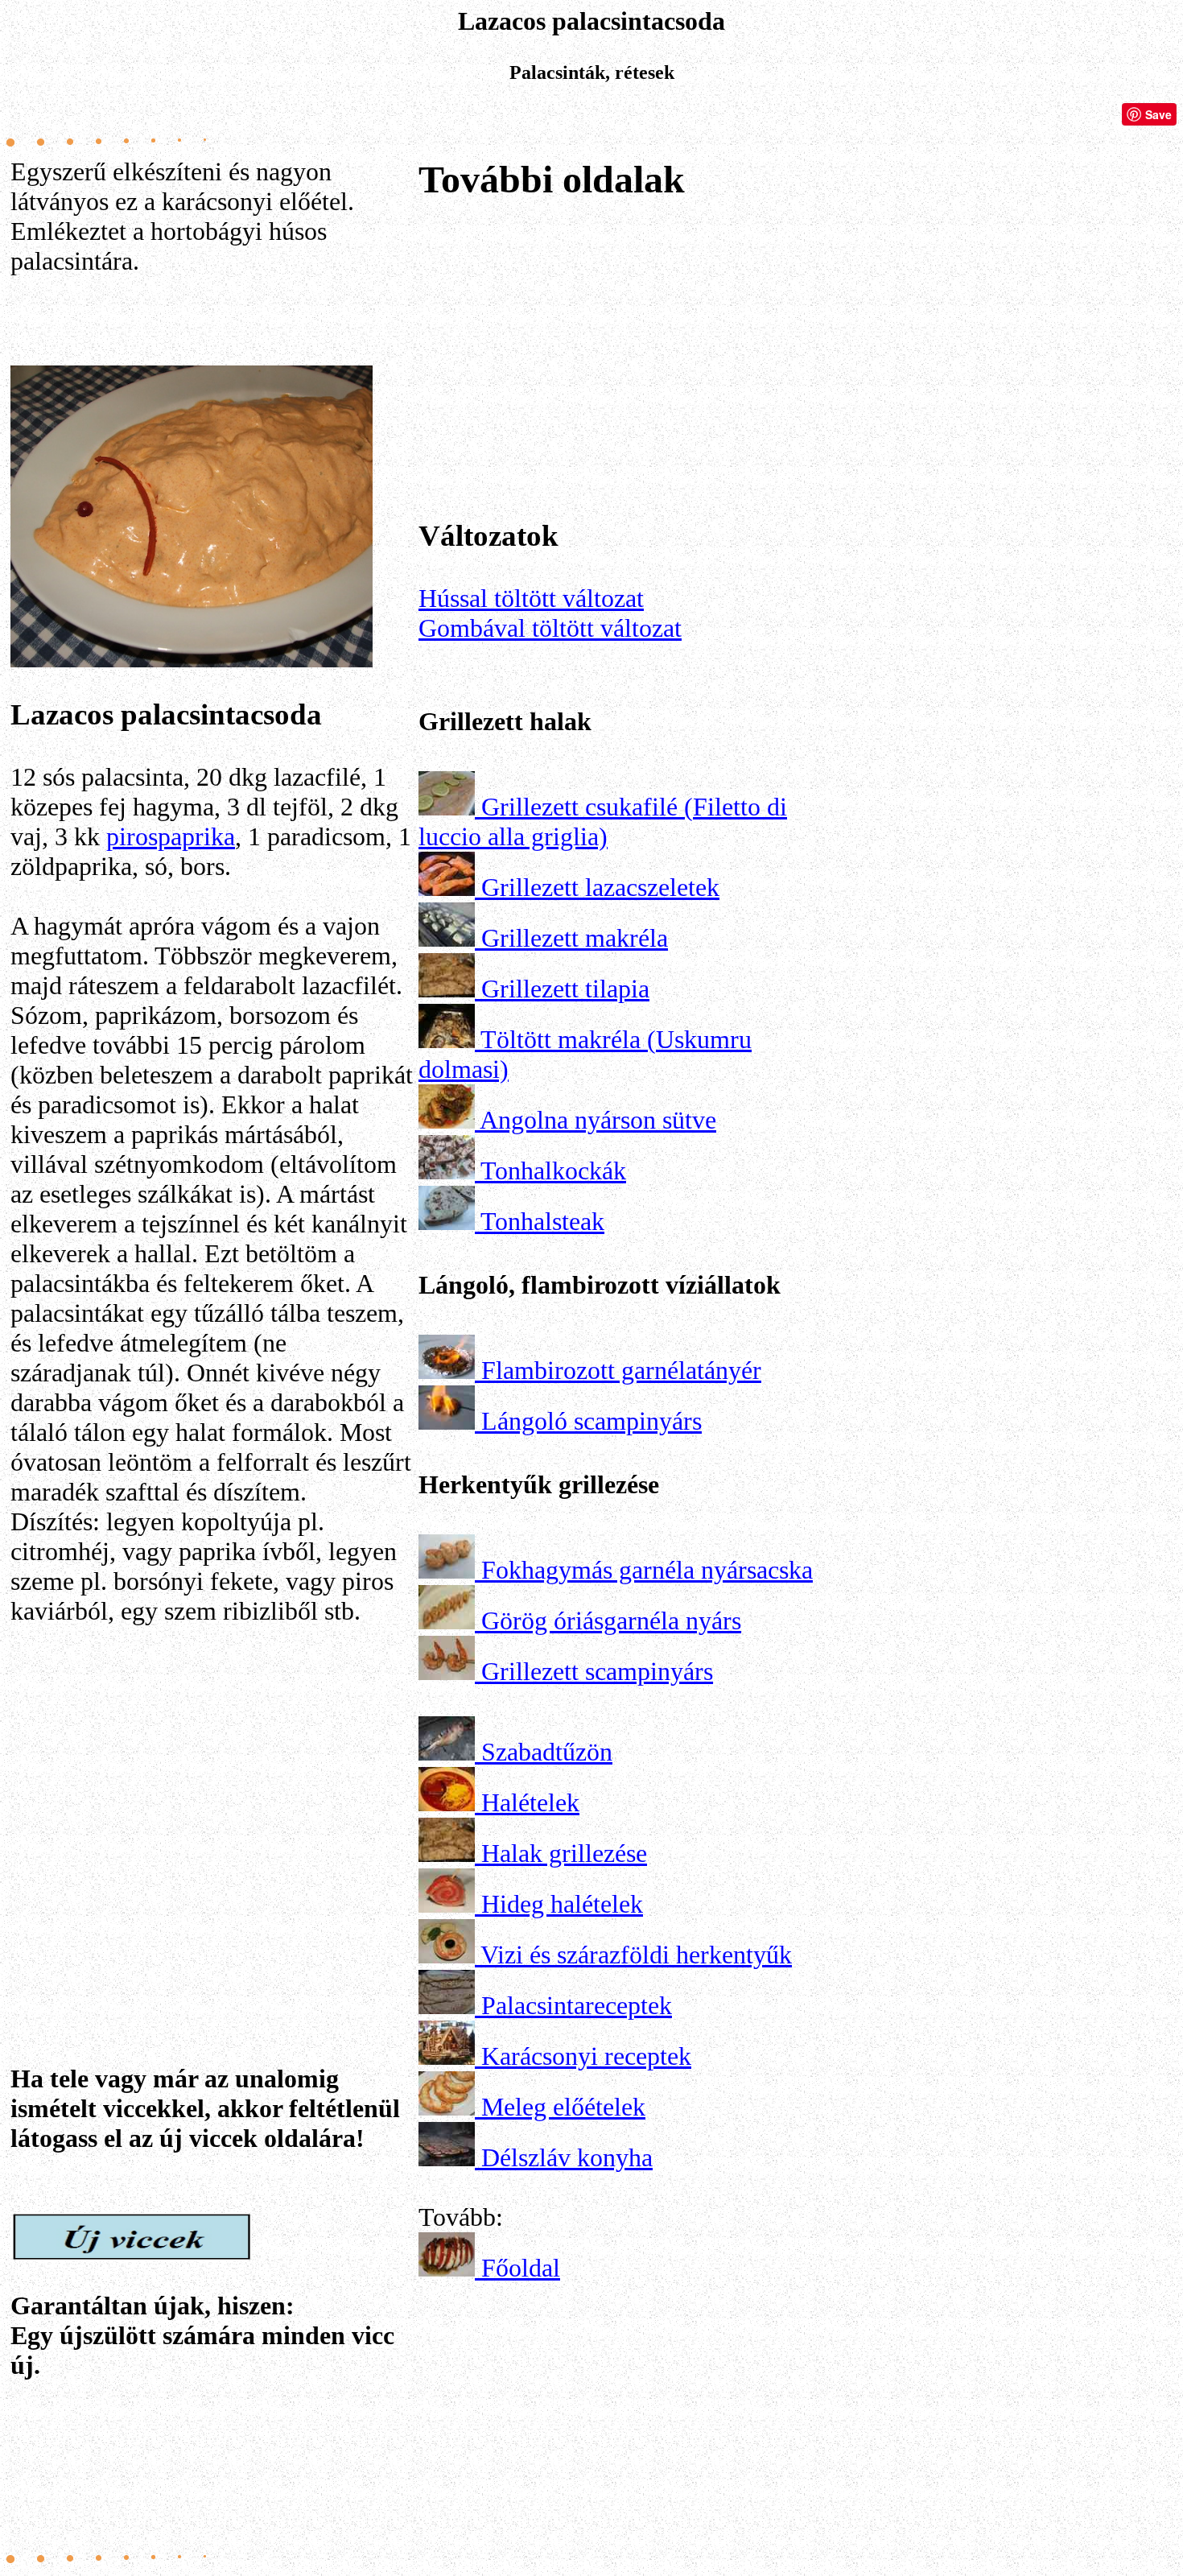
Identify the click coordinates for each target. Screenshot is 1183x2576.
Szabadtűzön (547, 1752)
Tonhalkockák (553, 1170)
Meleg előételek (563, 2107)
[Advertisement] (212, 1798)
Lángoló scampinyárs (591, 1421)
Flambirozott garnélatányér (621, 1370)
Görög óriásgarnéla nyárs (611, 1620)
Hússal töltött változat (531, 598)
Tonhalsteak (542, 1221)
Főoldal (521, 2268)
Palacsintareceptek (577, 2005)
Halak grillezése (564, 1853)
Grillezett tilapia (565, 989)
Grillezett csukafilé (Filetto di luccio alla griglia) (603, 822)
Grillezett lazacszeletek (600, 887)
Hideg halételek (562, 1904)
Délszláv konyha (567, 2157)
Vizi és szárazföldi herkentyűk (636, 1955)
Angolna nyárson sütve (598, 1120)
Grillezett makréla (575, 938)
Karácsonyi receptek (586, 2056)
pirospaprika (171, 836)
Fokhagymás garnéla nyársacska (647, 1570)
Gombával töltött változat (550, 628)
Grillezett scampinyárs (597, 1671)
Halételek (530, 1802)
